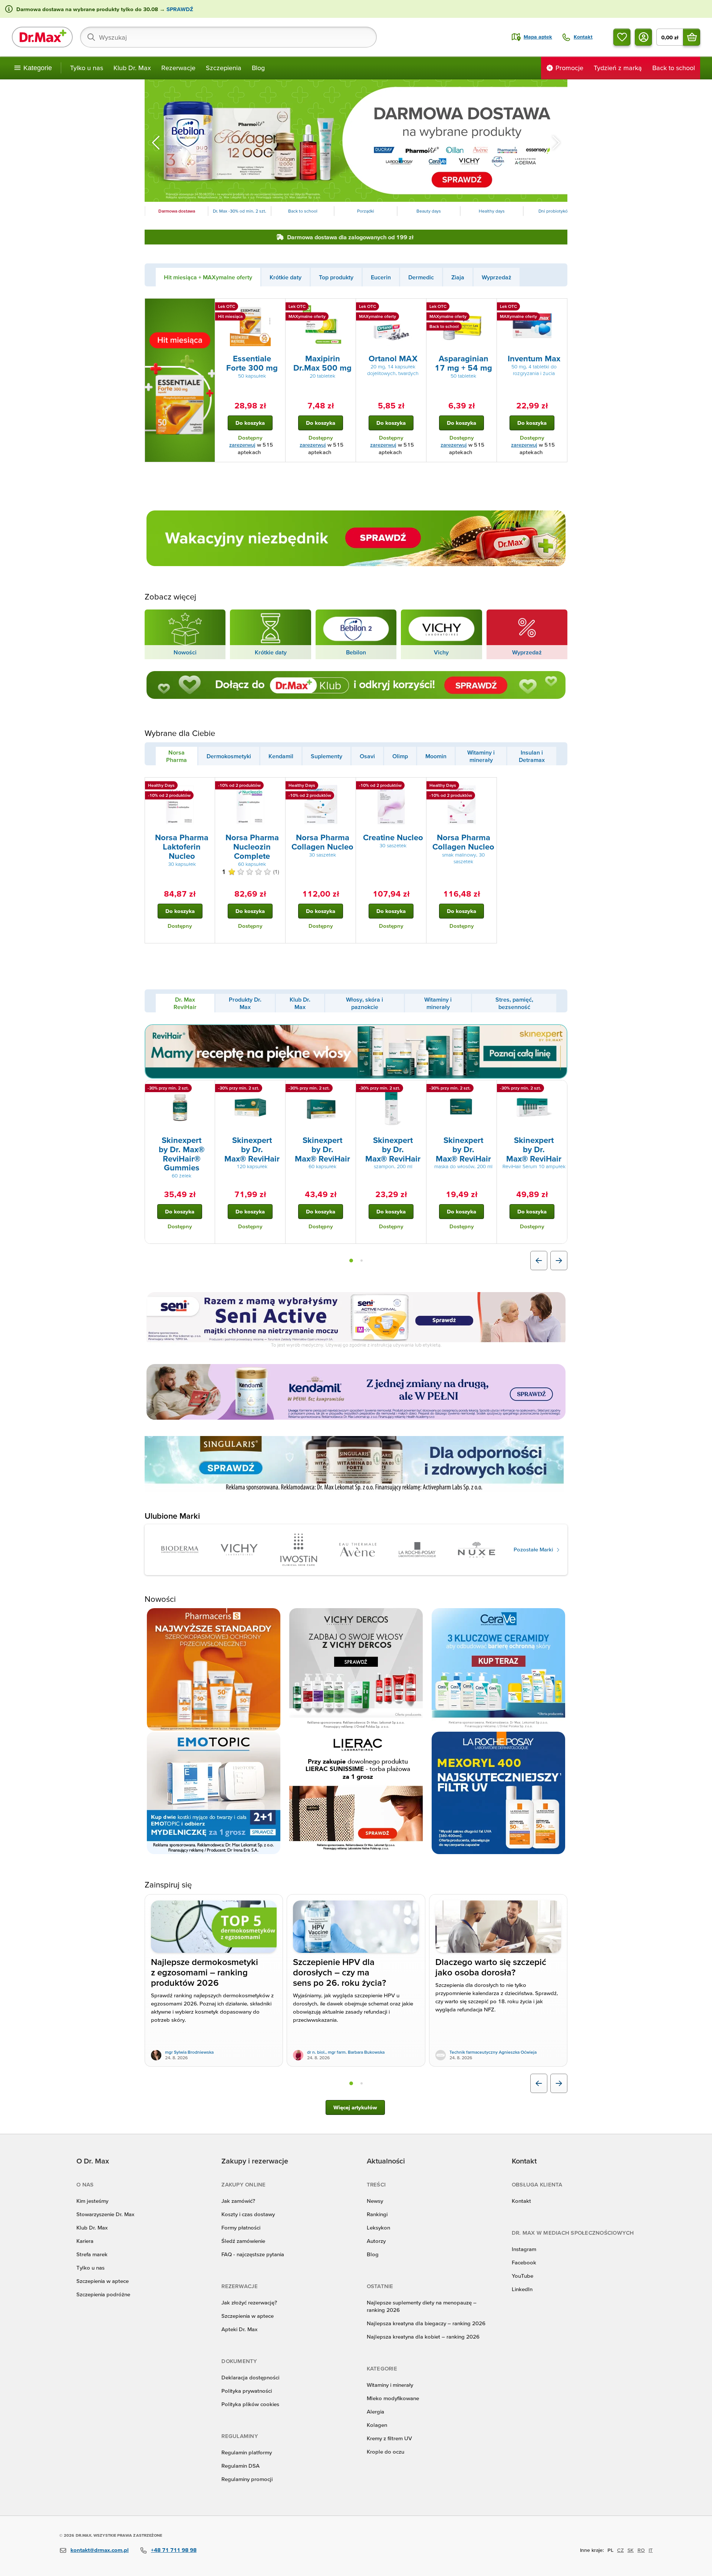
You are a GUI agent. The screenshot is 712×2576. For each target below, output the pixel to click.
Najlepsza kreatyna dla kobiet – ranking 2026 (423, 2337)
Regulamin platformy (247, 2452)
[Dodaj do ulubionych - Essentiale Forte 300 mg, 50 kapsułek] (277, 308)
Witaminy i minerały (481, 756)
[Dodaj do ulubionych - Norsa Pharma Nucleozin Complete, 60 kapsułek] (277, 786)
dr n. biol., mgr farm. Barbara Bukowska (346, 2052)
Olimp (400, 756)
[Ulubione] (622, 37)
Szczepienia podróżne (103, 2294)
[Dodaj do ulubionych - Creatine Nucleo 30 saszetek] (418, 786)
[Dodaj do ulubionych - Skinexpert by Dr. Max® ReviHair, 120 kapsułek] (277, 1089)
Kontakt (521, 2201)
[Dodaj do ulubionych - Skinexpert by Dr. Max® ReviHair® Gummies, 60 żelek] (207, 1089)
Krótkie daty (286, 277)
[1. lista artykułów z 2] (351, 2083)
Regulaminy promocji (247, 2479)
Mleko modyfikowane (393, 2398)
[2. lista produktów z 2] (362, 1261)
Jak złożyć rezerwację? (249, 2302)
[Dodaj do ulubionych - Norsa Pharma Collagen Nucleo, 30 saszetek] (347, 786)
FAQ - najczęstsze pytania (253, 2254)
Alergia (375, 2411)
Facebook (524, 2262)
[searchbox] (228, 37)
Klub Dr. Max (132, 68)
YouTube (523, 2276)
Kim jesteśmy (92, 2201)
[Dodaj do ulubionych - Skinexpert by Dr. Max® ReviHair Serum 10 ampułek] (559, 1089)
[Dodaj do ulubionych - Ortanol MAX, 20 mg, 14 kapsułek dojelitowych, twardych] (418, 308)
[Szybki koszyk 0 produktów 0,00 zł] (692, 37)
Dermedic (421, 277)
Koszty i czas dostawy (248, 2214)
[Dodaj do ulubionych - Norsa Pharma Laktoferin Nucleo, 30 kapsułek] (207, 786)
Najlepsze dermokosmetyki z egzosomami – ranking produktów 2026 (205, 1973)
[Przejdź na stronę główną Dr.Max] (42, 37)
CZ (620, 2550)
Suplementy (327, 756)
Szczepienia (224, 68)
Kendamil (281, 756)
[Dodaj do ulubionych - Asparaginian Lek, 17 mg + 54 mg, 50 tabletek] (488, 308)
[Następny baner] (556, 142)
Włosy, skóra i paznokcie (365, 1003)
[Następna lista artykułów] (559, 2083)
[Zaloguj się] (643, 37)
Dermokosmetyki (229, 756)
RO (641, 2550)
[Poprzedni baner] (156, 142)
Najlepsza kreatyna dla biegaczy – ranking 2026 (426, 2323)
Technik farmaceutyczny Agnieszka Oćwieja (493, 2052)
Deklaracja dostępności (250, 2377)
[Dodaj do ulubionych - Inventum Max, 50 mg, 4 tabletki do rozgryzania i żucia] (559, 308)
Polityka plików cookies (250, 2404)
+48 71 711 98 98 (174, 2550)
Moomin (436, 756)
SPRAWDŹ (179, 9)
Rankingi (377, 2214)
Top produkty (336, 277)
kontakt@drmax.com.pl (100, 2550)
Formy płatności (241, 2227)
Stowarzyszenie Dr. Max (105, 2214)
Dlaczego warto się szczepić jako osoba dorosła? (491, 1968)
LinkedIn (522, 2289)
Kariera (85, 2241)
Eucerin (381, 277)
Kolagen (377, 2425)
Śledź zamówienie (243, 2241)
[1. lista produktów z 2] (351, 1261)
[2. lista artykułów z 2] (362, 2083)
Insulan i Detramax (532, 756)
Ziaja (458, 277)
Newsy (375, 2201)
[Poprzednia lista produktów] (539, 1261)
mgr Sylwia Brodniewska (189, 2052)
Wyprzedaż (497, 277)
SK (631, 2550)
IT (651, 2550)
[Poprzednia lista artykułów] (539, 2083)
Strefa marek (92, 2254)
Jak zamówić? (238, 2201)
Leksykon (378, 2227)
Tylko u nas (87, 68)
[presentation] (250, 326)
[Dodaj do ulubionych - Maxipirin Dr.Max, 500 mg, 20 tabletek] (347, 308)
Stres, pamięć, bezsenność (514, 1003)
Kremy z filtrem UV (389, 2438)
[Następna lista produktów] (559, 1261)
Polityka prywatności (247, 2391)
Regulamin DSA (240, 2466)
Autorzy (376, 2241)
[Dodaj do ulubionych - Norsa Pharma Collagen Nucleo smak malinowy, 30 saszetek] (488, 786)
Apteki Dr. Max (239, 2329)
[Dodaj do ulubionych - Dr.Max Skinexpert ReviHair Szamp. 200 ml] (418, 1089)
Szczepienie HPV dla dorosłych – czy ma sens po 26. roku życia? (339, 1973)
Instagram (524, 2249)
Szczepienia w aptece (103, 2281)
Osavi (367, 756)
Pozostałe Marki (534, 1549)
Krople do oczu (385, 2452)
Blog (258, 68)
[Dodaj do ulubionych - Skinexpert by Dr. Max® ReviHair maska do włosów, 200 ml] (488, 1089)
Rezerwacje (178, 68)
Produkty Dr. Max (245, 1003)
